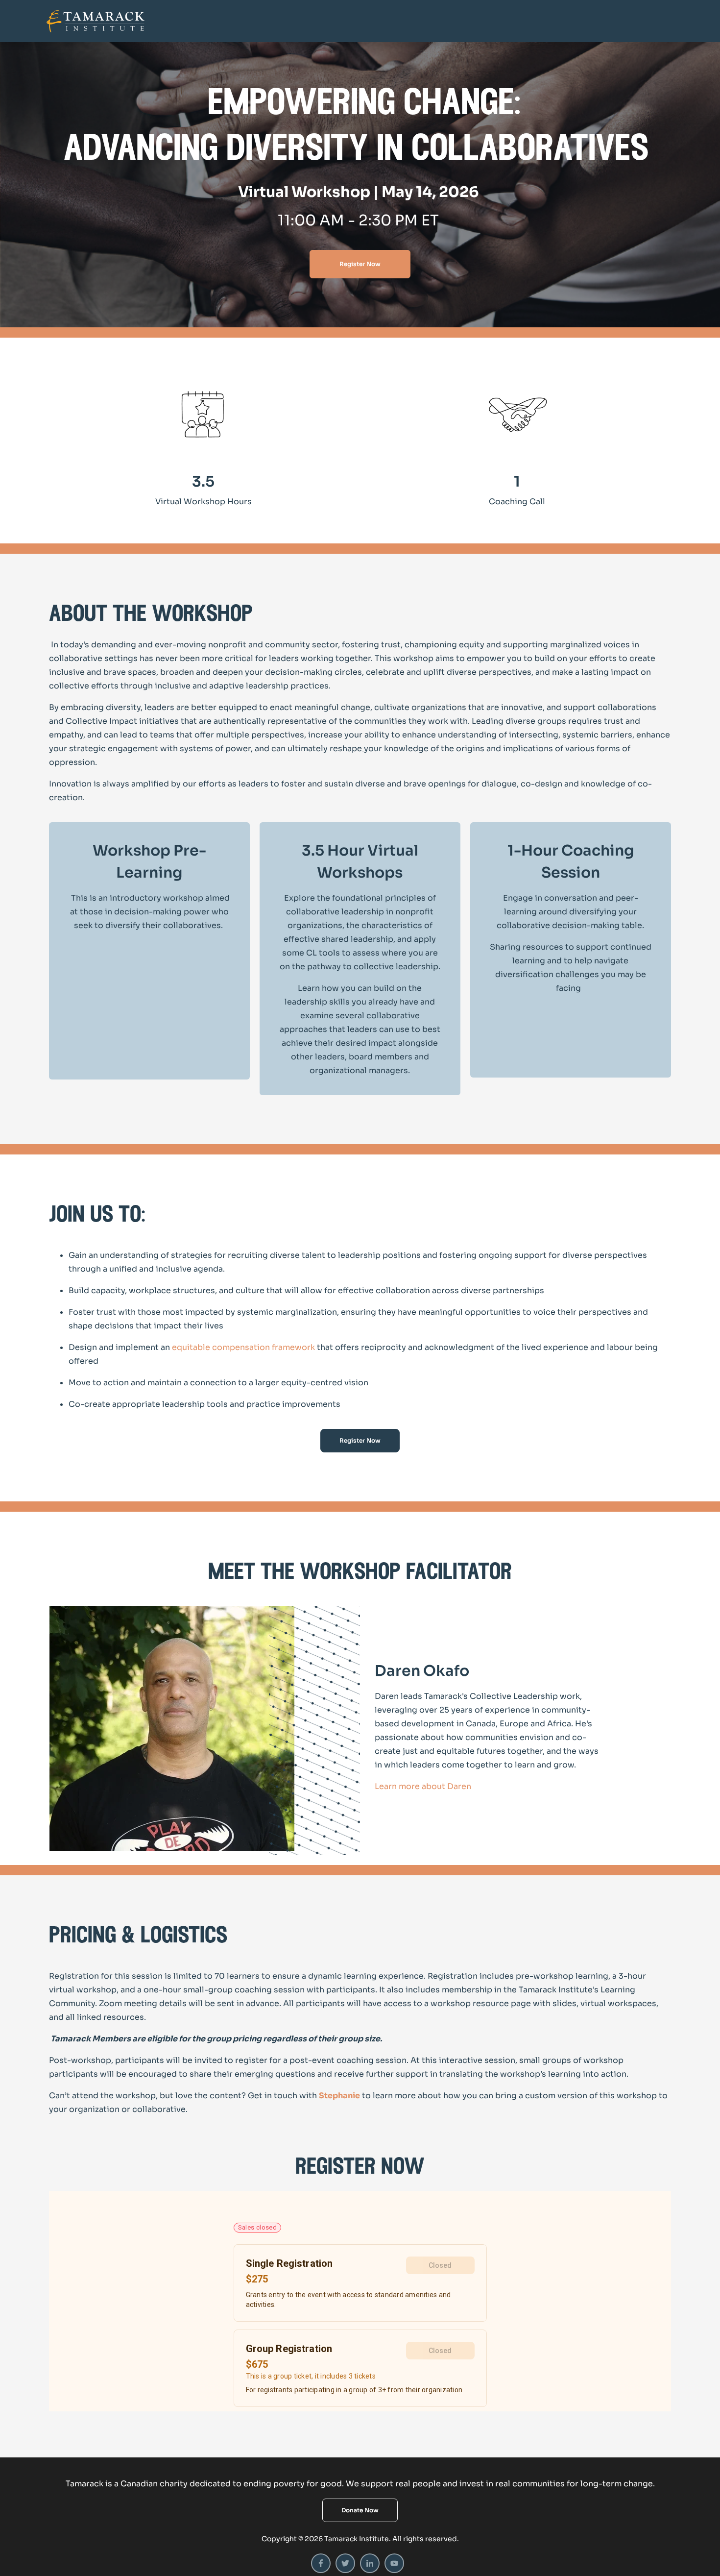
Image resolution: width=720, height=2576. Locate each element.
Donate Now (360, 2510)
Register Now (360, 264)
